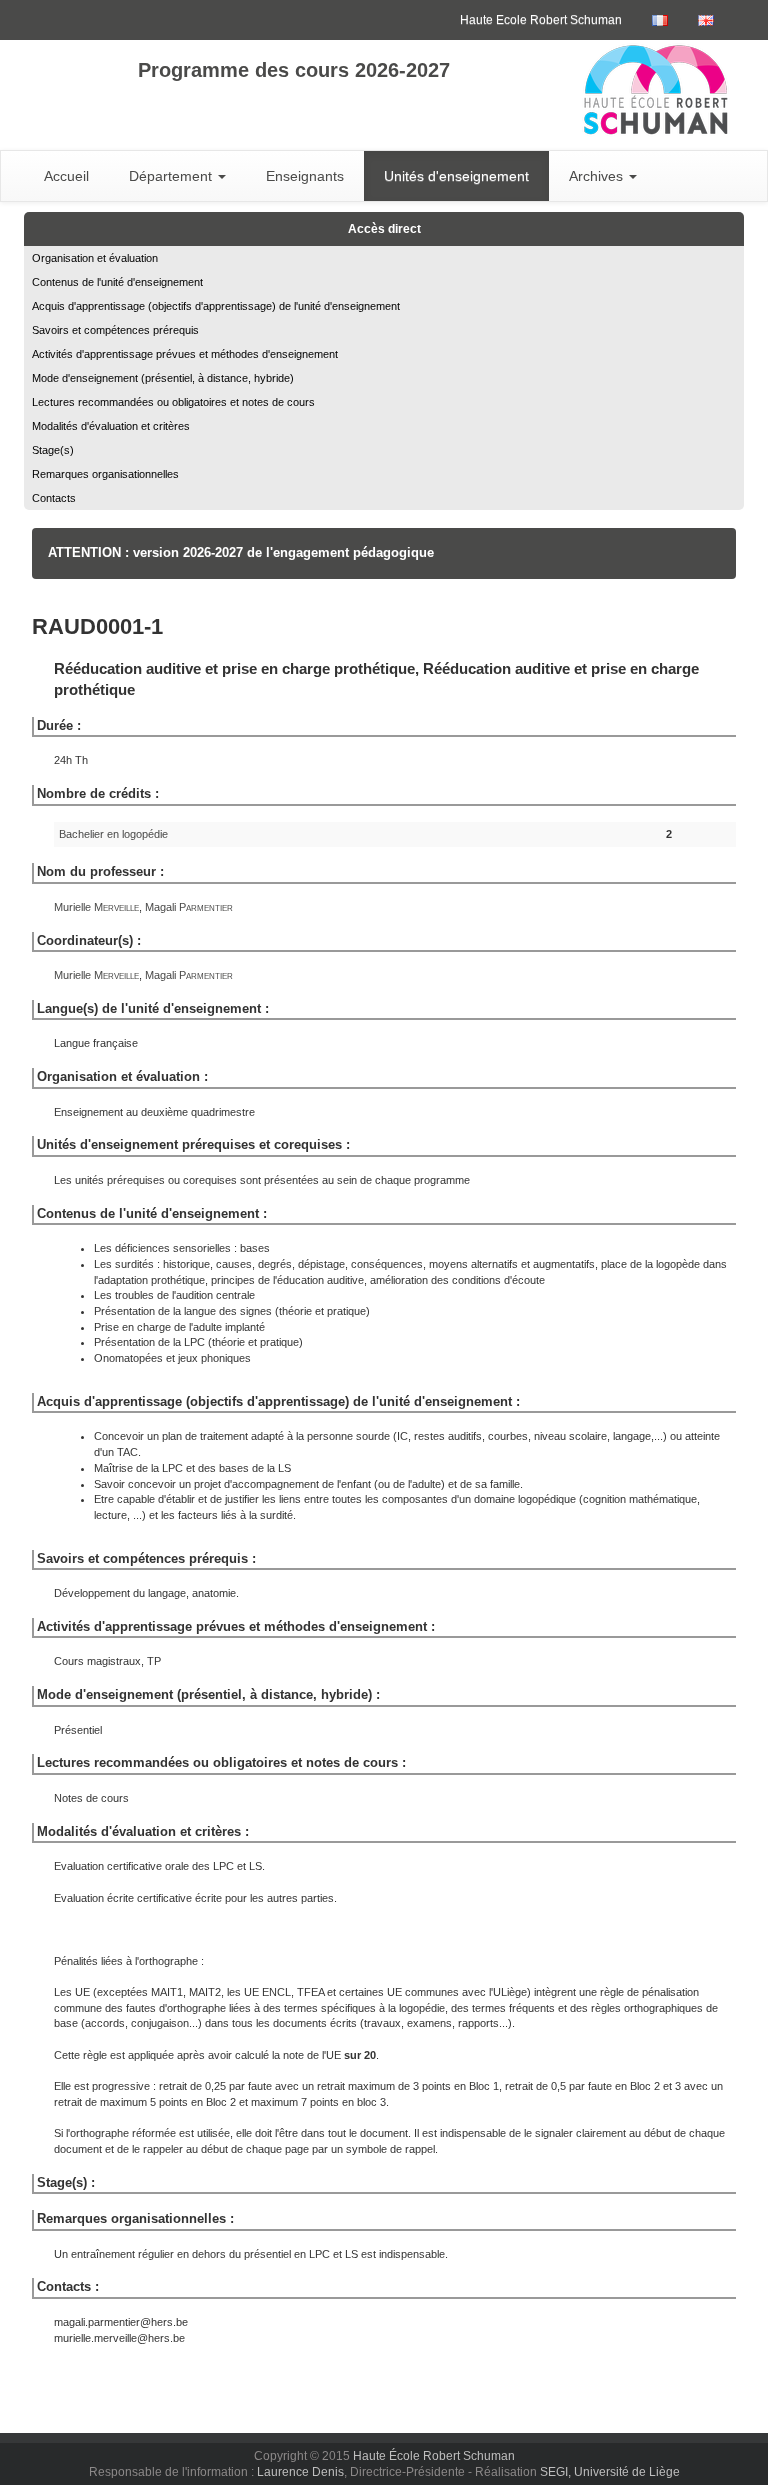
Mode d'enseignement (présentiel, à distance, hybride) (163, 378)
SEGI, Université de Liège (610, 2472)
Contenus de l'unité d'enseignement (117, 282)
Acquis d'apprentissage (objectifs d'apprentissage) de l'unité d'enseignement (216, 306)
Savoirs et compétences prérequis (115, 330)
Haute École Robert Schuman (434, 2456)
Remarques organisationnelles (105, 474)
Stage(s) (53, 450)
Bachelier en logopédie (113, 834)
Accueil (66, 176)
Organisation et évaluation (95, 258)
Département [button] (172, 176)
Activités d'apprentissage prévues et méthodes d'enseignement (185, 354)
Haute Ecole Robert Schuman (541, 20)
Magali (189, 907)
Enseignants (305, 176)
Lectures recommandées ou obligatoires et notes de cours (173, 402)
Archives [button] (598, 176)
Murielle (96, 907)
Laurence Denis (300, 2472)
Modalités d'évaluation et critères (111, 426)
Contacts (54, 498)
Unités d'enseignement (456, 176)
